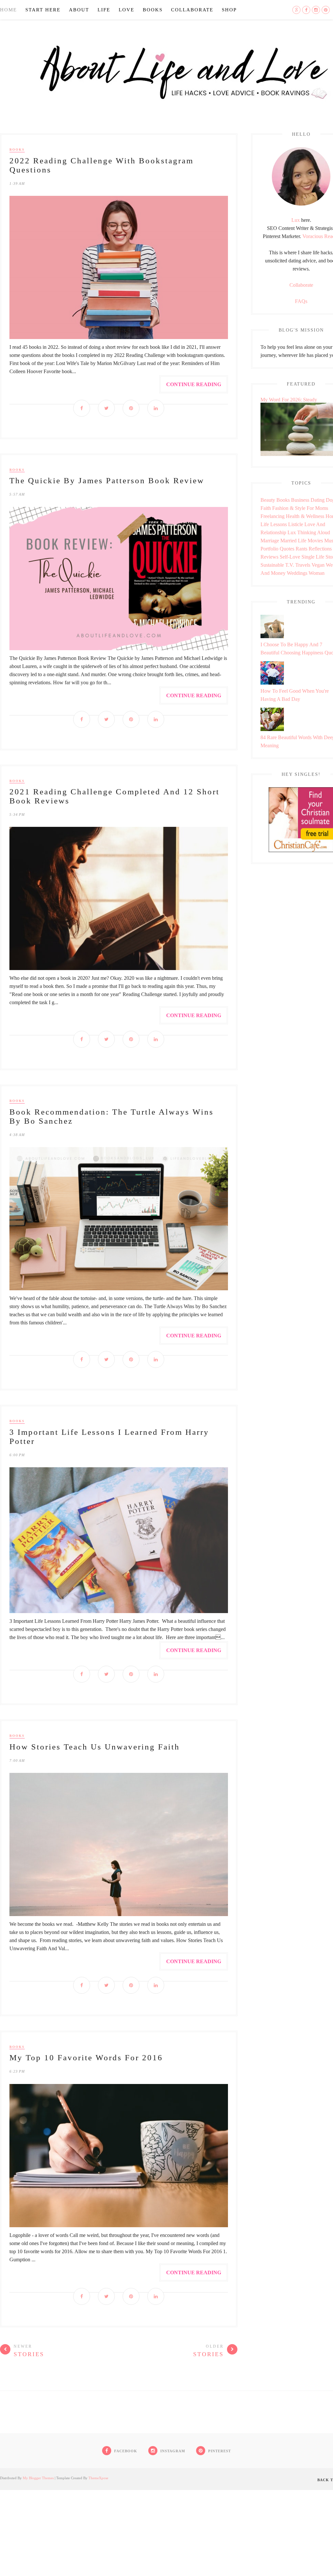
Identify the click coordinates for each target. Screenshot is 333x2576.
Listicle (296, 524)
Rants (301, 549)
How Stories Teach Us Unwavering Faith (95, 1747)
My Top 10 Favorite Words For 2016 (86, 2058)
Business (300, 500)
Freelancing (273, 516)
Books (153, 10)
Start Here (43, 10)
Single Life (313, 557)
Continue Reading (194, 384)
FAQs (301, 301)
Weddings (297, 573)
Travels (303, 565)
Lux (296, 220)
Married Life (293, 541)
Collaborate (192, 10)
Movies (315, 541)
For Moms (317, 508)
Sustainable (272, 565)
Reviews (269, 557)
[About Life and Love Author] (301, 204)
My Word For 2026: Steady (289, 400)
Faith (266, 508)
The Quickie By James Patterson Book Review (107, 480)
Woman (317, 573)
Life (104, 10)
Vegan (318, 565)
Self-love (290, 557)
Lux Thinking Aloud (309, 532)
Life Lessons (274, 524)
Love (127, 10)
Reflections (320, 549)
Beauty (268, 500)
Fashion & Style (289, 508)
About (79, 10)
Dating (318, 500)
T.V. (290, 565)
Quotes (287, 549)
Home (8, 10)
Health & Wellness (305, 516)
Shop (229, 10)
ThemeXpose (98, 2478)
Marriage (270, 541)
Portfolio (269, 549)
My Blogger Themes (38, 2478)
